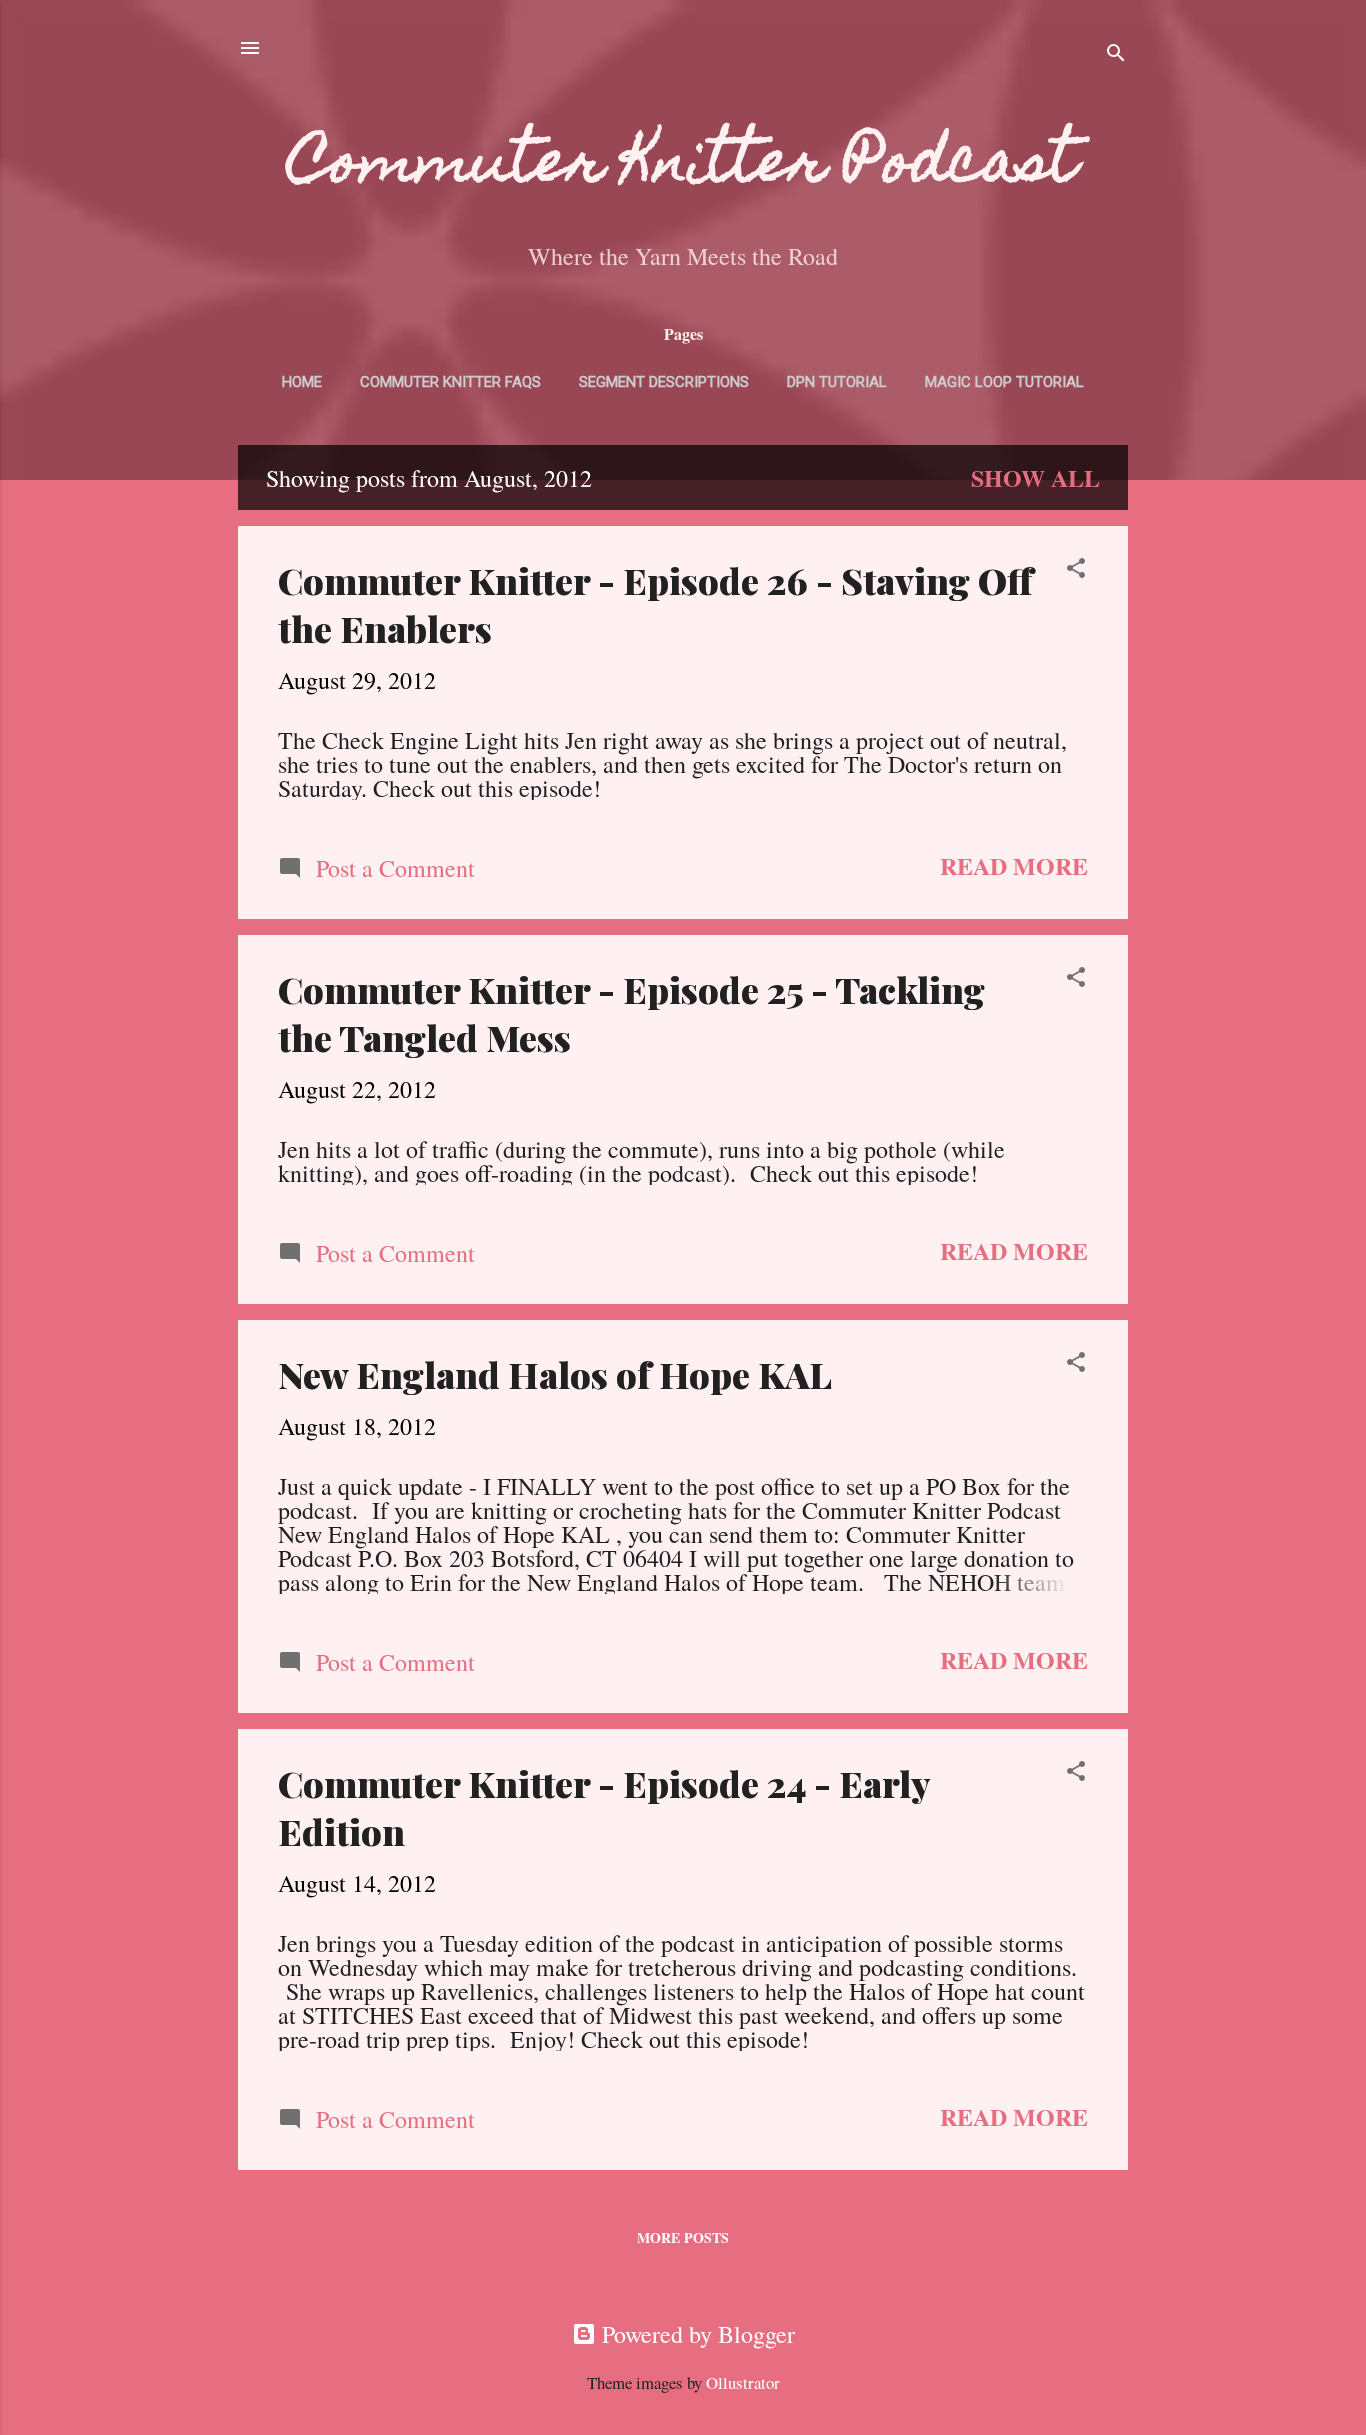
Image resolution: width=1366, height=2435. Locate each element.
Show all (1035, 477)
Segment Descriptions (664, 382)
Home (302, 382)
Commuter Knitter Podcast (683, 168)
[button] (1076, 569)
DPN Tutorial (837, 382)
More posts (683, 2237)
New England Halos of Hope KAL (555, 1374)
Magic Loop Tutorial (1004, 382)
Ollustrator (743, 2382)
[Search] (1116, 54)
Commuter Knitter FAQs (450, 382)
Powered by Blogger (695, 2334)
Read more (1014, 865)
